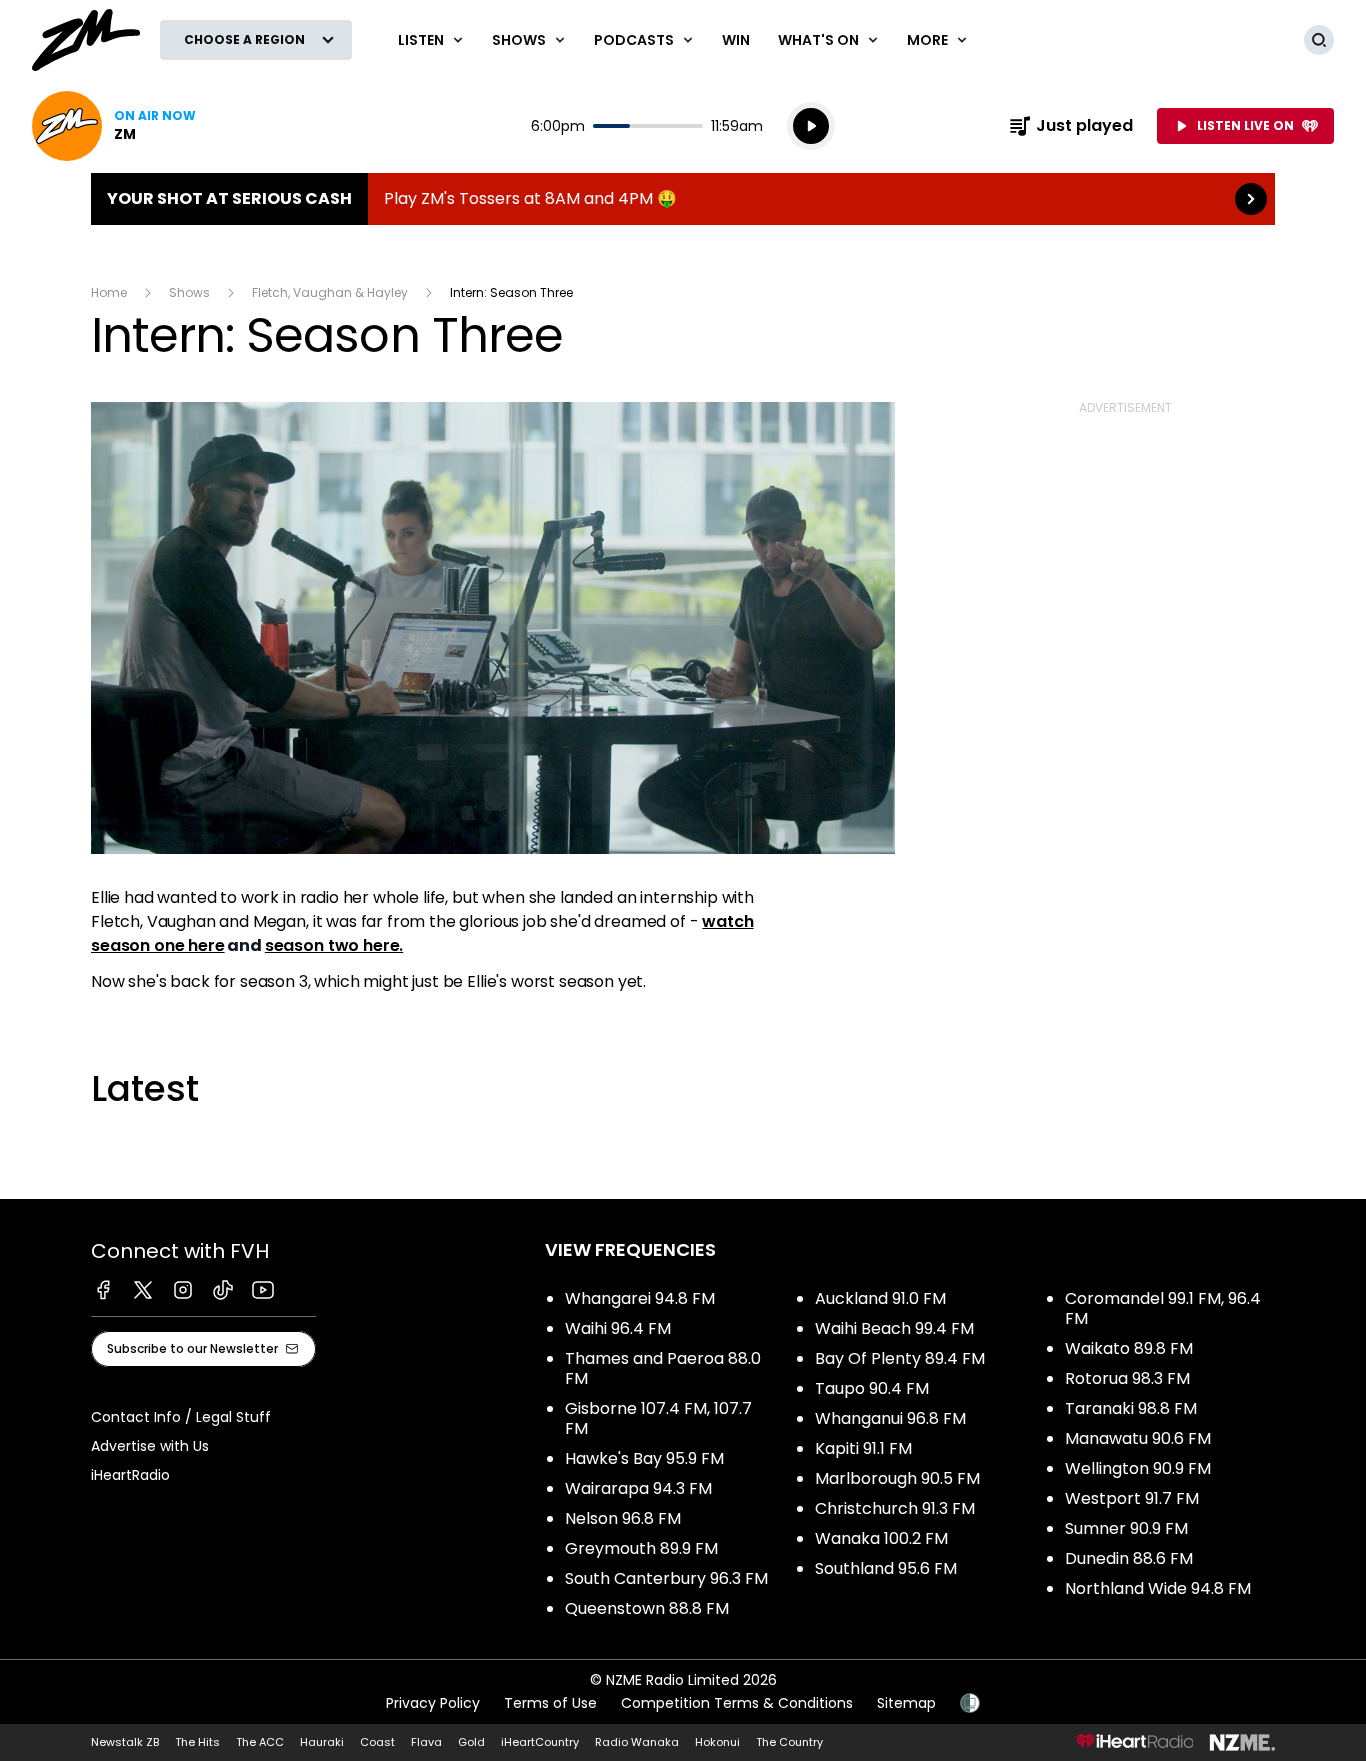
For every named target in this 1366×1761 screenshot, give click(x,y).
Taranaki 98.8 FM (1131, 1408)
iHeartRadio (130, 1475)
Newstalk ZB (125, 1742)
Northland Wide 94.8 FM (1158, 1588)
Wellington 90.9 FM (1138, 1468)
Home (109, 292)
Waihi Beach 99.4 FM (894, 1328)
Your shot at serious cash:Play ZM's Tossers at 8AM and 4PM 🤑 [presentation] (683, 199)
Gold (471, 1742)
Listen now (114, 126)
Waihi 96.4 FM (618, 1328)
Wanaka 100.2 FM (881, 1538)
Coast (377, 1742)
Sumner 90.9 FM (1126, 1528)
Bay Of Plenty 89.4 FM (900, 1358)
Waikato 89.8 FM (1129, 1348)
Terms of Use (550, 1703)
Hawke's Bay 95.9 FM (644, 1458)
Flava (426, 1742)
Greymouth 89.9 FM (641, 1548)
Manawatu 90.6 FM (1138, 1438)
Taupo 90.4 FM (872, 1388)
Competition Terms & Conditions (737, 1703)
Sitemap (906, 1703)
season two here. (334, 945)
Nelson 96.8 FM (623, 1518)
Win (736, 40)
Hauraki (322, 1742)
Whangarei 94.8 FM (640, 1298)
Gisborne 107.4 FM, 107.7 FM (658, 1418)
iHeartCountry (540, 1742)
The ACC (260, 1742)
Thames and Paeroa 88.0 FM (663, 1368)
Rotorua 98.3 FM (1127, 1378)
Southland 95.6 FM (886, 1568)
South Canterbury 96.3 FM (666, 1578)
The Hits (197, 1742)
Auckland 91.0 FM (880, 1298)
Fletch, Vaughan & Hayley (330, 292)
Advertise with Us (150, 1446)
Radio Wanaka (637, 1742)
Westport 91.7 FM (1132, 1498)
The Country (789, 1742)
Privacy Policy (433, 1703)
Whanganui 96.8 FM (890, 1418)
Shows (189, 292)
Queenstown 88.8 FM (647, 1608)
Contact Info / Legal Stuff (181, 1417)
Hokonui (717, 1742)
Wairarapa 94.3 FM (638, 1488)
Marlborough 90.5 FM (897, 1478)
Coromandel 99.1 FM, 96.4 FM (1163, 1308)
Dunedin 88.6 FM (1129, 1558)
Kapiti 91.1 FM (863, 1448)
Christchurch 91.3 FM (895, 1508)
